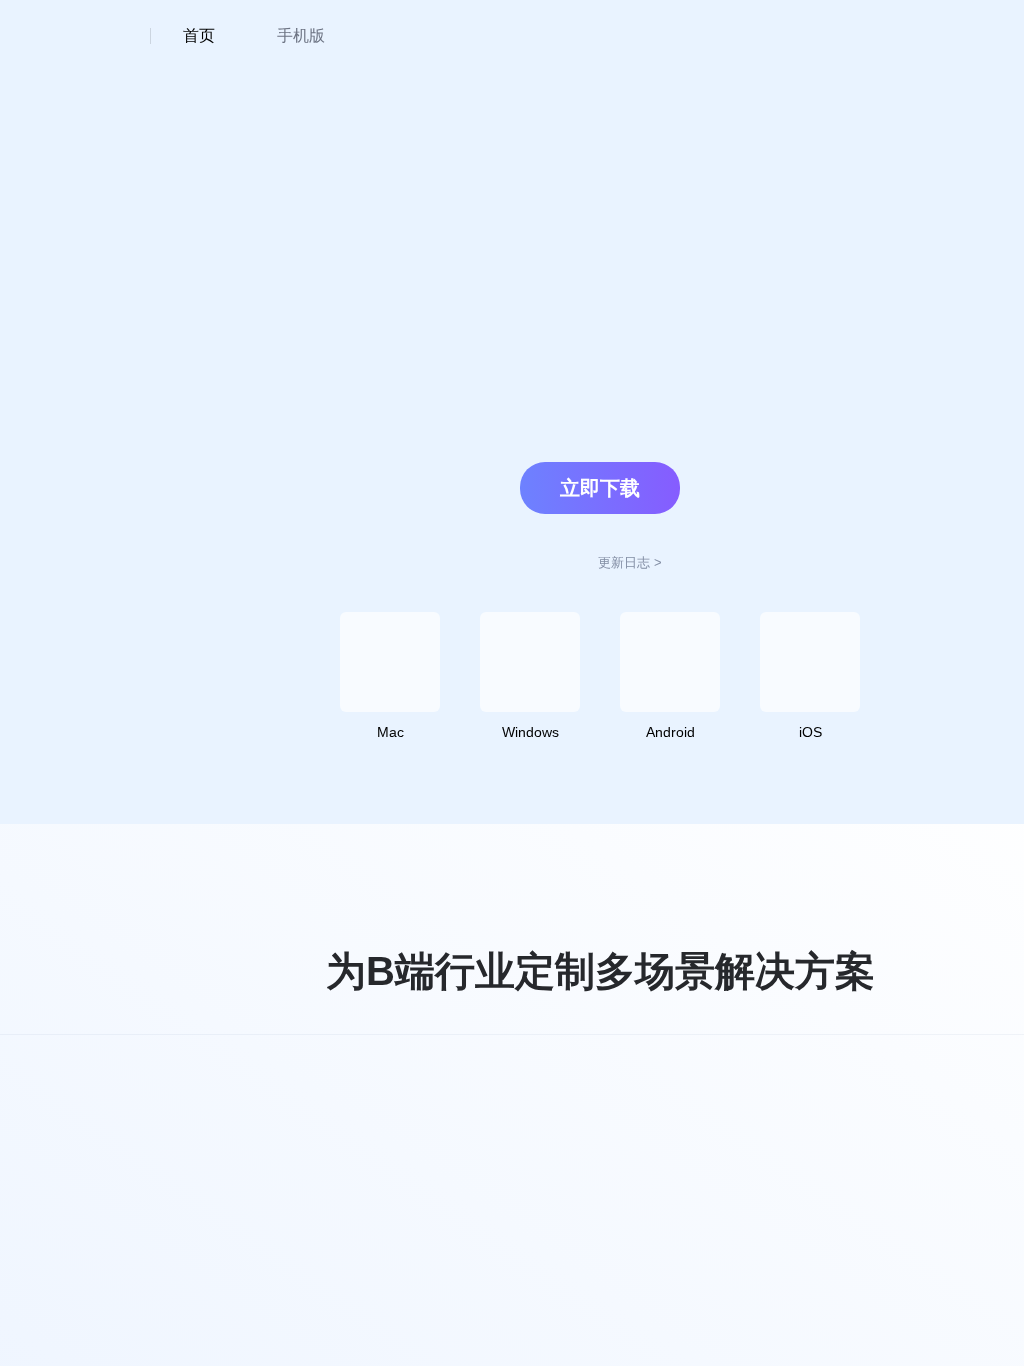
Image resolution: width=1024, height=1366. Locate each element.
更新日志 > (630, 562)
